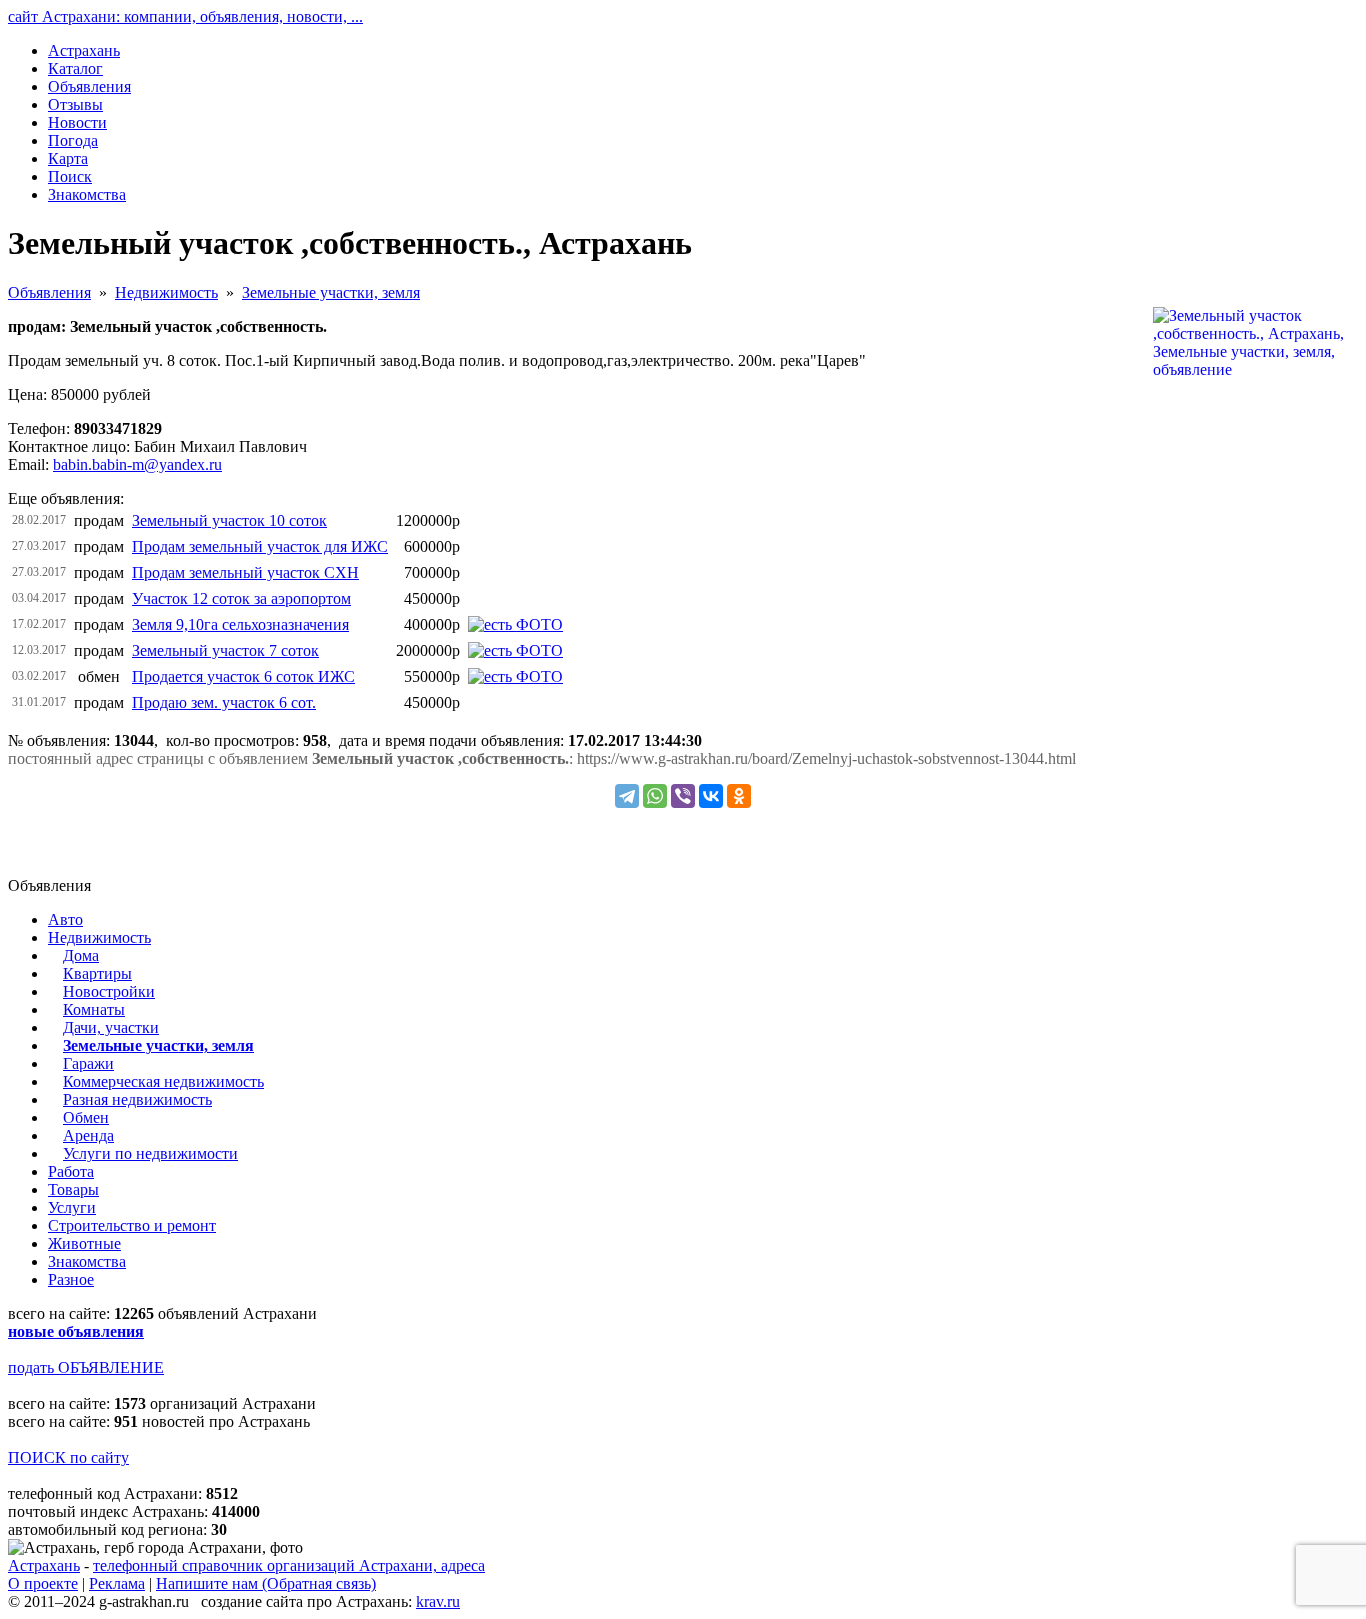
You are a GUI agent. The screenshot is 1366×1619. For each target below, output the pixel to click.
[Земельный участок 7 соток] (515, 650)
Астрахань (44, 1565)
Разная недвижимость (137, 1099)
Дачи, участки (111, 1027)
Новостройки (109, 991)
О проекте (43, 1583)
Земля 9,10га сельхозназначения (240, 624)
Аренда (88, 1135)
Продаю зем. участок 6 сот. (224, 702)
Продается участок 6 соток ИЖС (243, 676)
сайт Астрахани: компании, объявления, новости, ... (185, 16)
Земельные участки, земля (331, 292)
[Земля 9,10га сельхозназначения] (515, 624)
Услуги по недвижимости (150, 1153)
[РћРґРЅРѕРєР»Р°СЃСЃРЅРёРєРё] (739, 796)
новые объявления (76, 1331)
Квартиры (97, 973)
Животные (84, 1243)
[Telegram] (627, 796)
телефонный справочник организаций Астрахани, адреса (289, 1565)
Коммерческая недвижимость (163, 1081)
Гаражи (88, 1063)
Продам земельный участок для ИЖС (260, 546)
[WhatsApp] (655, 796)
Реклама (117, 1583)
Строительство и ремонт (132, 1225)
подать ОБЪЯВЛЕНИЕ (86, 1367)
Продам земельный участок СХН (245, 572)
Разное (71, 1279)
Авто (65, 919)
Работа (71, 1171)
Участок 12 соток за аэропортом (241, 598)
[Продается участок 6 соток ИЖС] (515, 676)
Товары (73, 1189)
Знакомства (87, 1261)
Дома (81, 955)
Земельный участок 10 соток (229, 520)
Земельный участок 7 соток (225, 650)
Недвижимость (166, 292)
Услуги (72, 1207)
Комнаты (94, 1009)
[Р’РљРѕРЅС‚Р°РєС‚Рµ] (711, 796)
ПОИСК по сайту (68, 1457)
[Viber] (683, 796)
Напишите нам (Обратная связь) (266, 1583)
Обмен (86, 1117)
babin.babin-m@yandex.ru (137, 464)
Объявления (49, 292)
